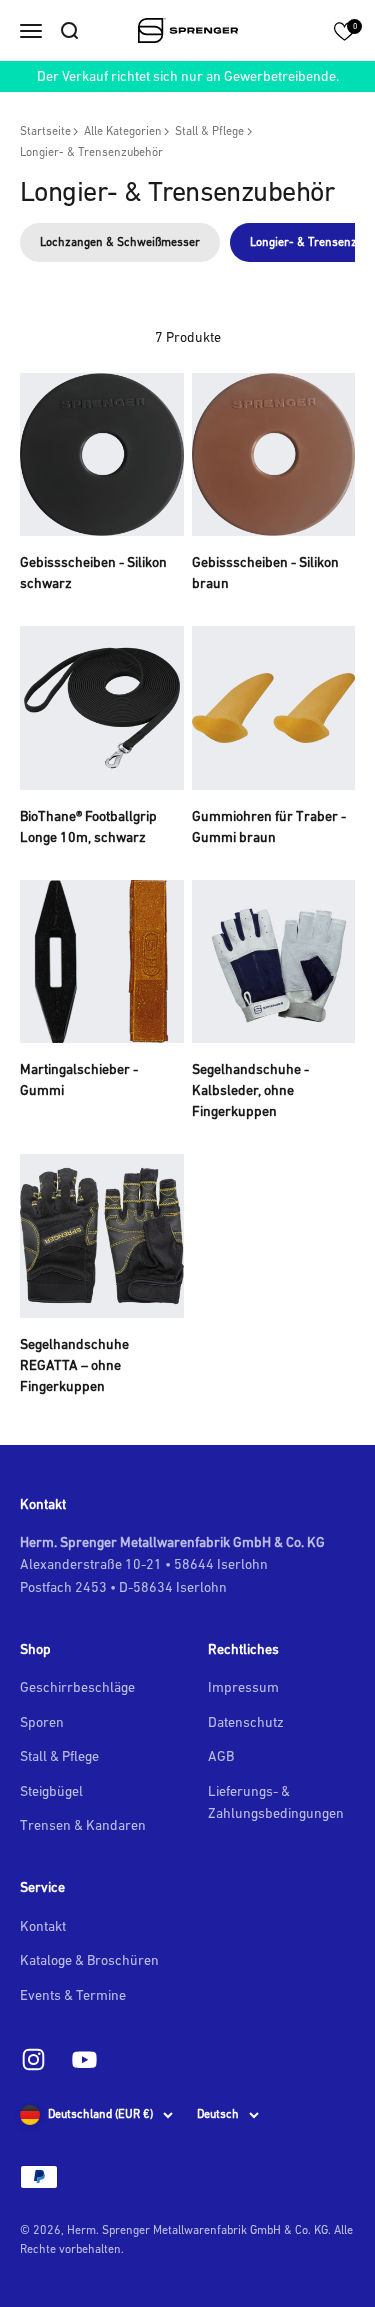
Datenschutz (246, 1722)
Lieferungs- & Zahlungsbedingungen (276, 1802)
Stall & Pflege (209, 131)
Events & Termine (73, 1995)
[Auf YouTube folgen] (84, 2059)
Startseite (45, 131)
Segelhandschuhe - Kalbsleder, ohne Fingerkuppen (250, 1090)
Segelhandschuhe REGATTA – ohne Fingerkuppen (74, 1365)
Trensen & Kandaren (83, 1825)
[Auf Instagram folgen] (33, 2059)
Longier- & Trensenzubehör (91, 152)
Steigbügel (51, 1791)
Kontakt (43, 1926)
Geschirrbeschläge (77, 1687)
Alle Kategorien (123, 131)
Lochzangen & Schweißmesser (120, 242)
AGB (221, 1756)
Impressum (243, 1687)
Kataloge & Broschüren (89, 1960)
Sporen (42, 1722)
